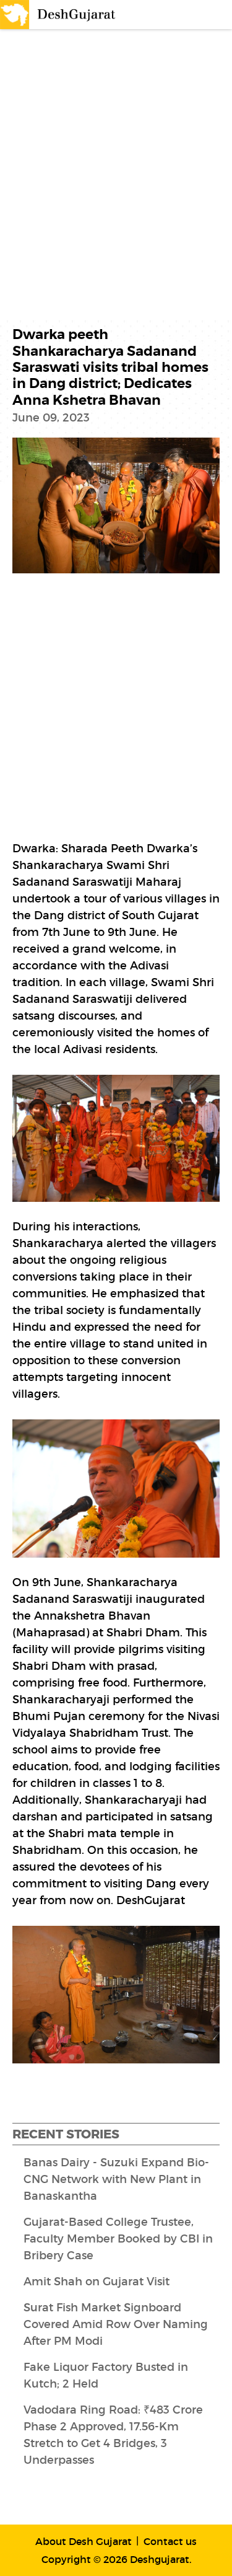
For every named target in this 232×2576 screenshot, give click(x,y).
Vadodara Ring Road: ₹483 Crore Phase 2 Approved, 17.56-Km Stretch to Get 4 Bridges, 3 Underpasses (113, 2435)
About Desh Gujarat (84, 2541)
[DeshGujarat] (59, 14)
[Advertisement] (116, 158)
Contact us (170, 2541)
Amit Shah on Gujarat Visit (97, 2282)
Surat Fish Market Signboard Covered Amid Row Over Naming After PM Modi (116, 2324)
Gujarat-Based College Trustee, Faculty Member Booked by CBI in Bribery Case (118, 2239)
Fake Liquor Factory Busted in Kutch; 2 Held (106, 2375)
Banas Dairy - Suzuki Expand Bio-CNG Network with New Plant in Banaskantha (116, 2179)
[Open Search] (192, 15)
